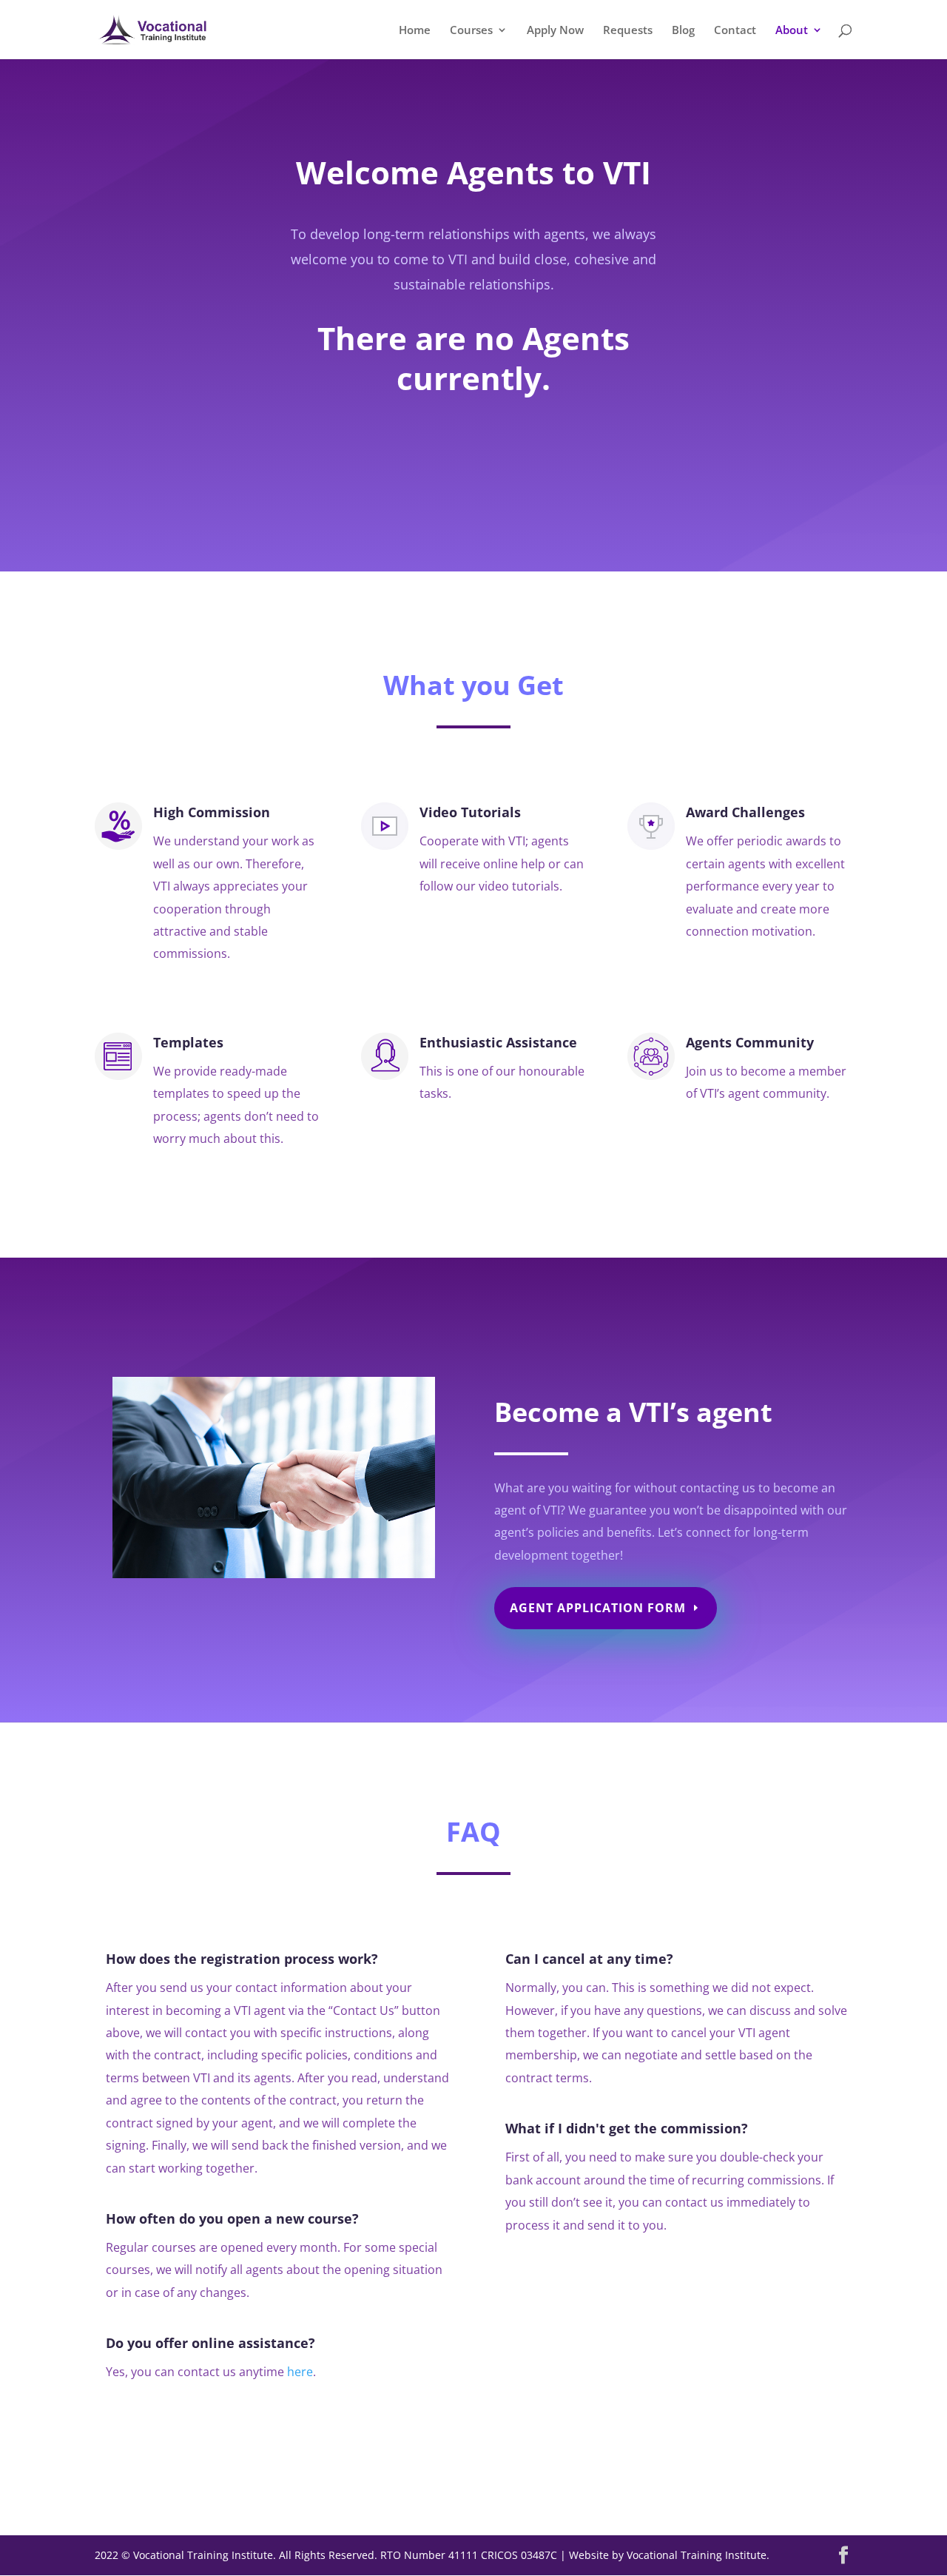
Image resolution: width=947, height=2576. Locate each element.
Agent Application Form (598, 1608)
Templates (188, 1042)
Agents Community (750, 1042)
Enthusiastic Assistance (498, 1042)
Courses (471, 31)
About (792, 31)
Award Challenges (745, 812)
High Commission (212, 812)
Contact (735, 31)
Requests (628, 31)
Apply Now (555, 31)
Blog (683, 31)
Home (415, 31)
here (300, 2372)
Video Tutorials (470, 812)
